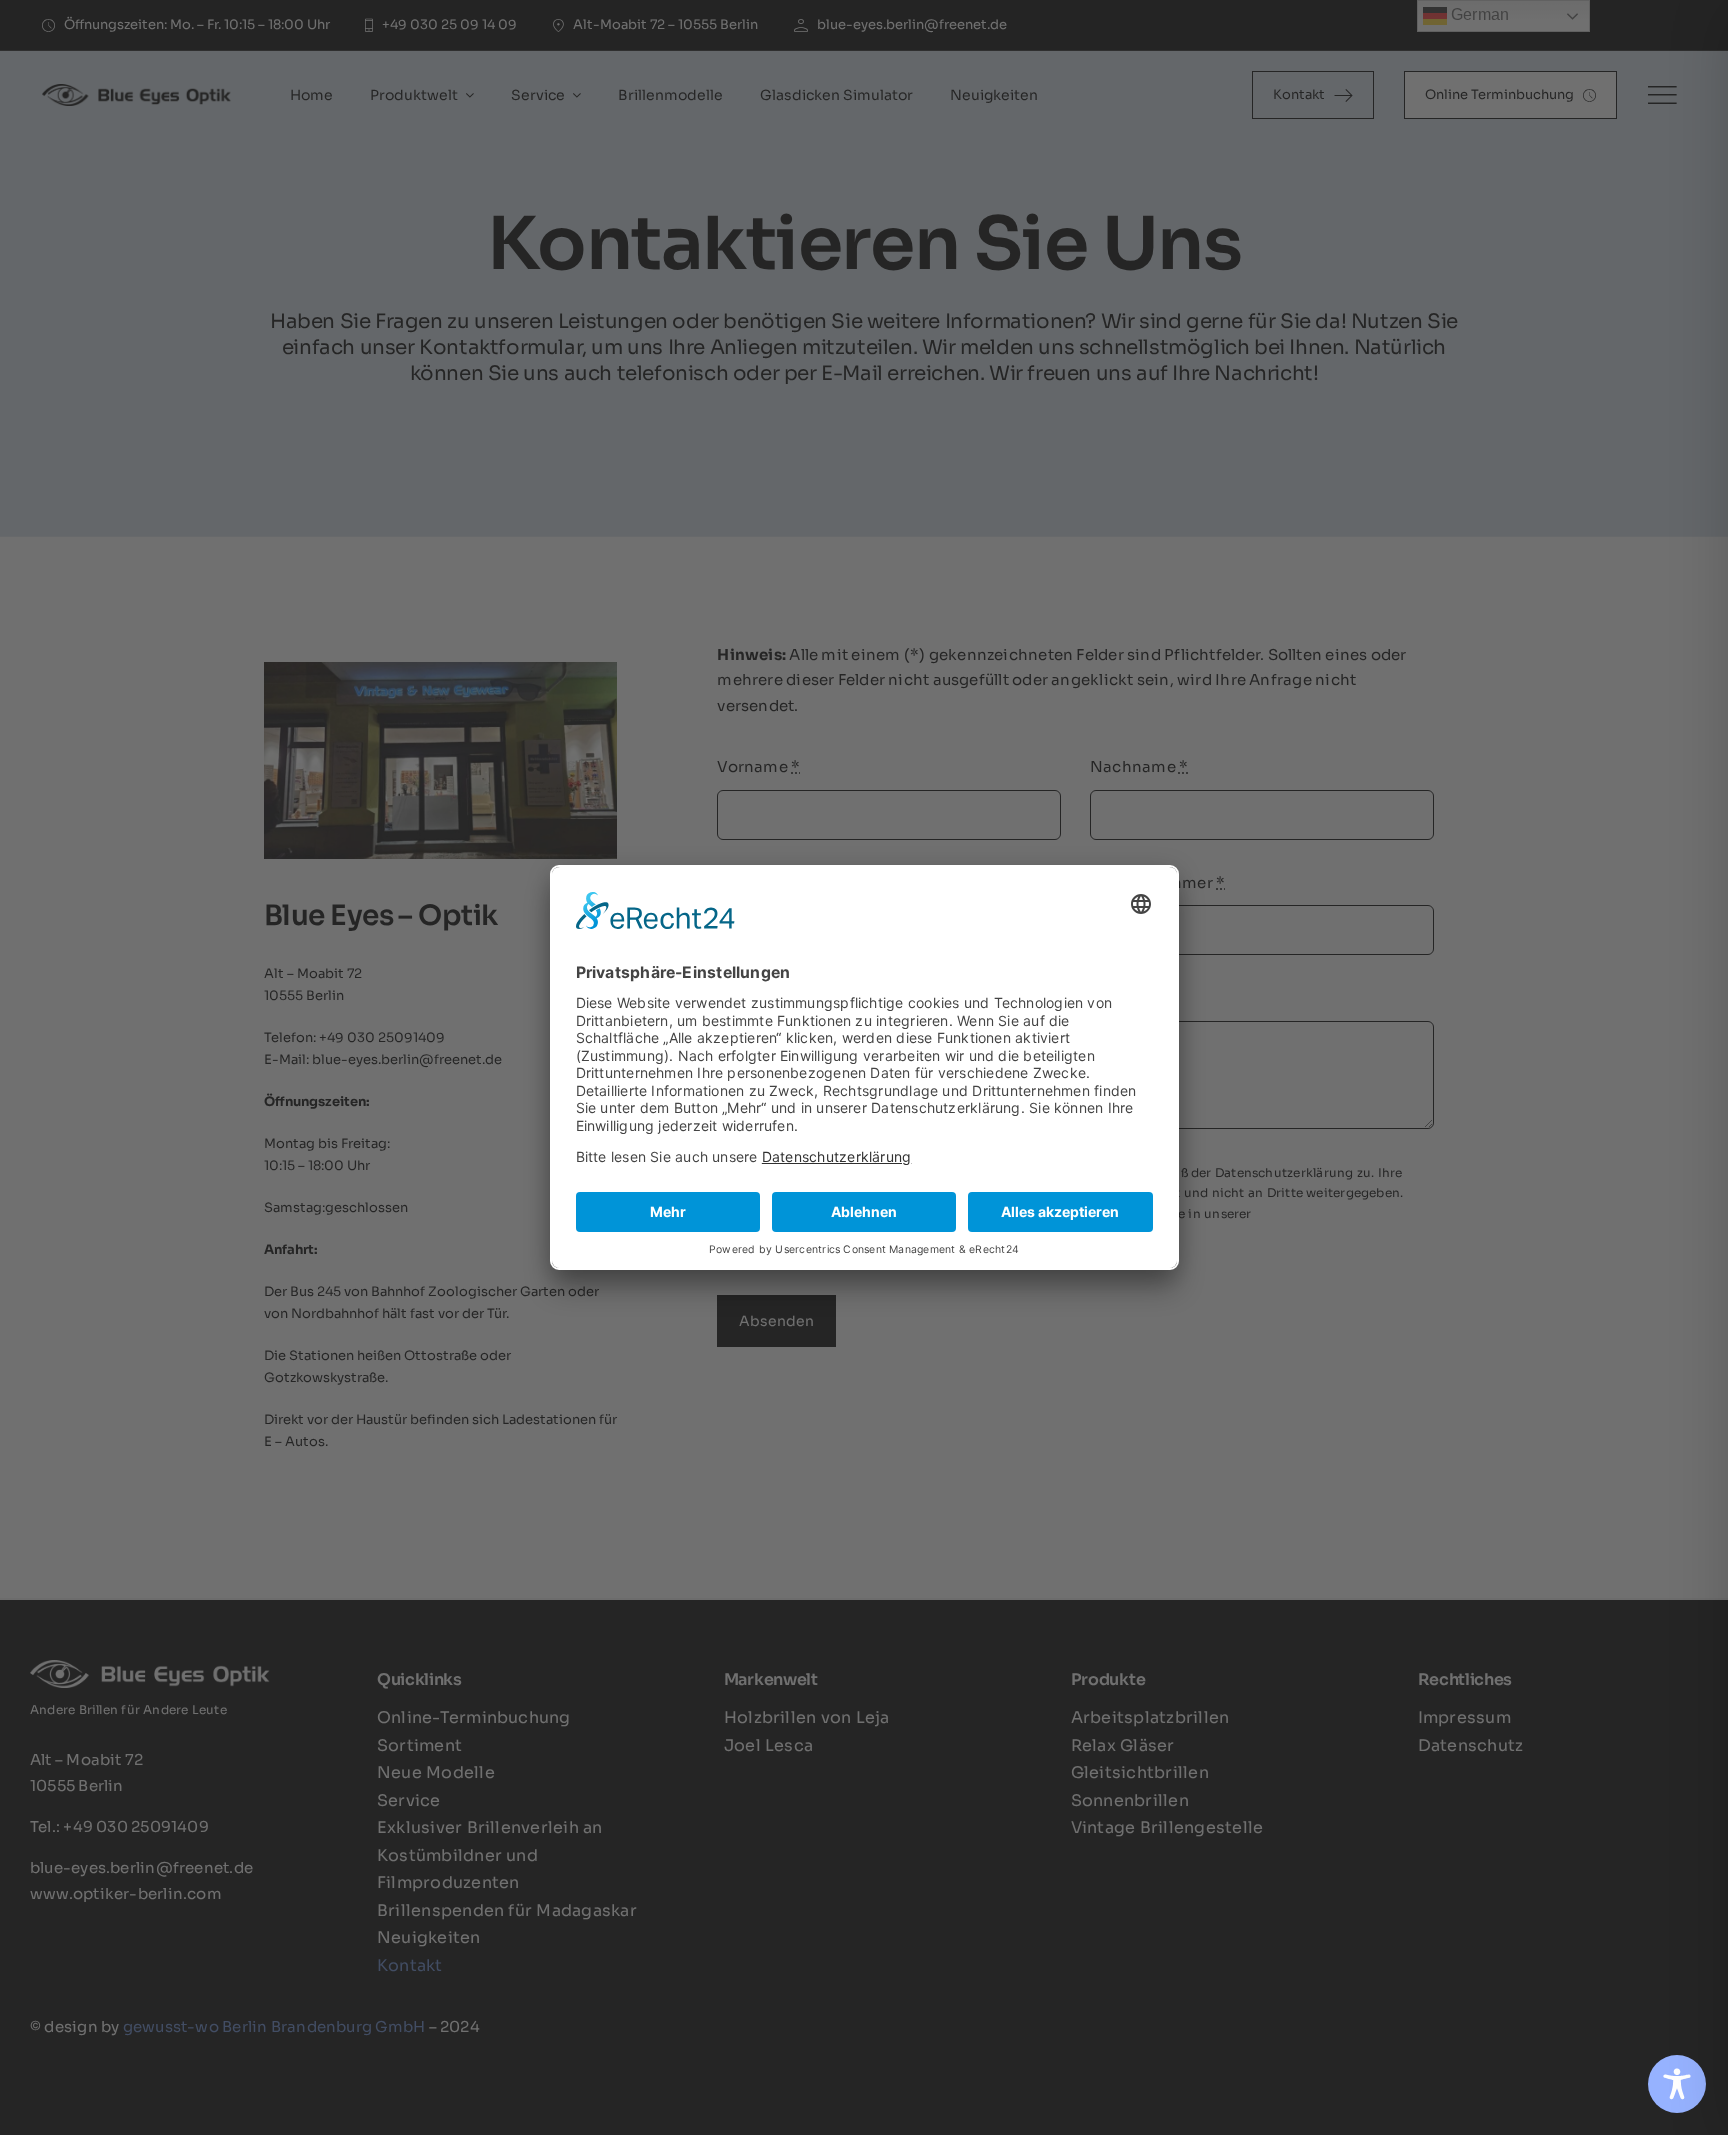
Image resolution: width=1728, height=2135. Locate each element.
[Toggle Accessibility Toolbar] (1677, 2084)
